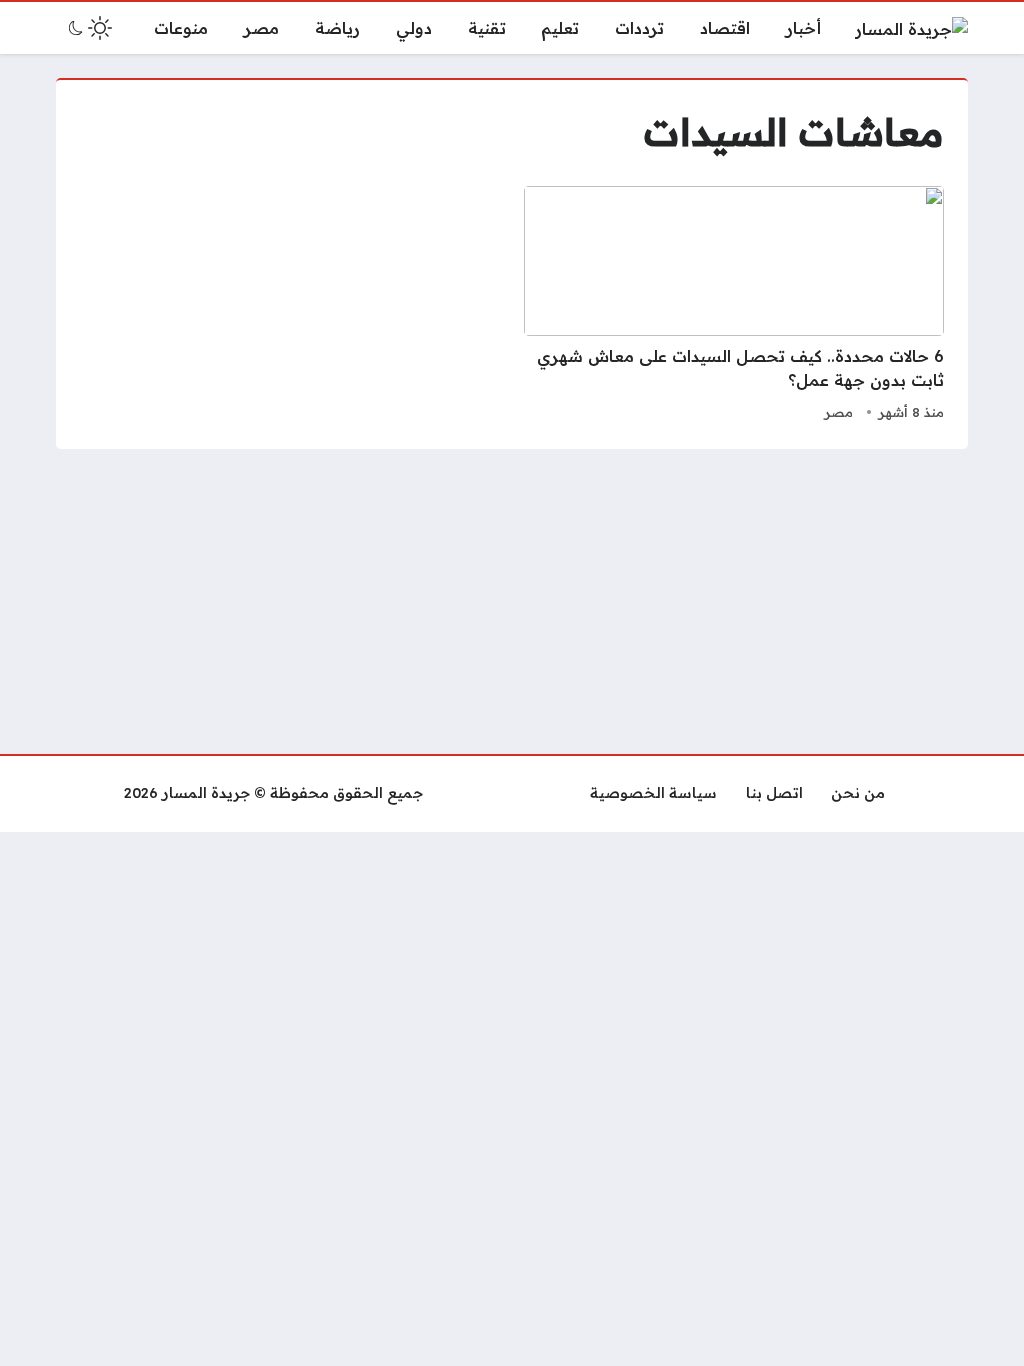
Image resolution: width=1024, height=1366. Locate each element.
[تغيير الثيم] (88, 28)
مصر (838, 412)
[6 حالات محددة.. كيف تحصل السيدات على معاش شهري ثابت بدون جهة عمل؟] (734, 306)
